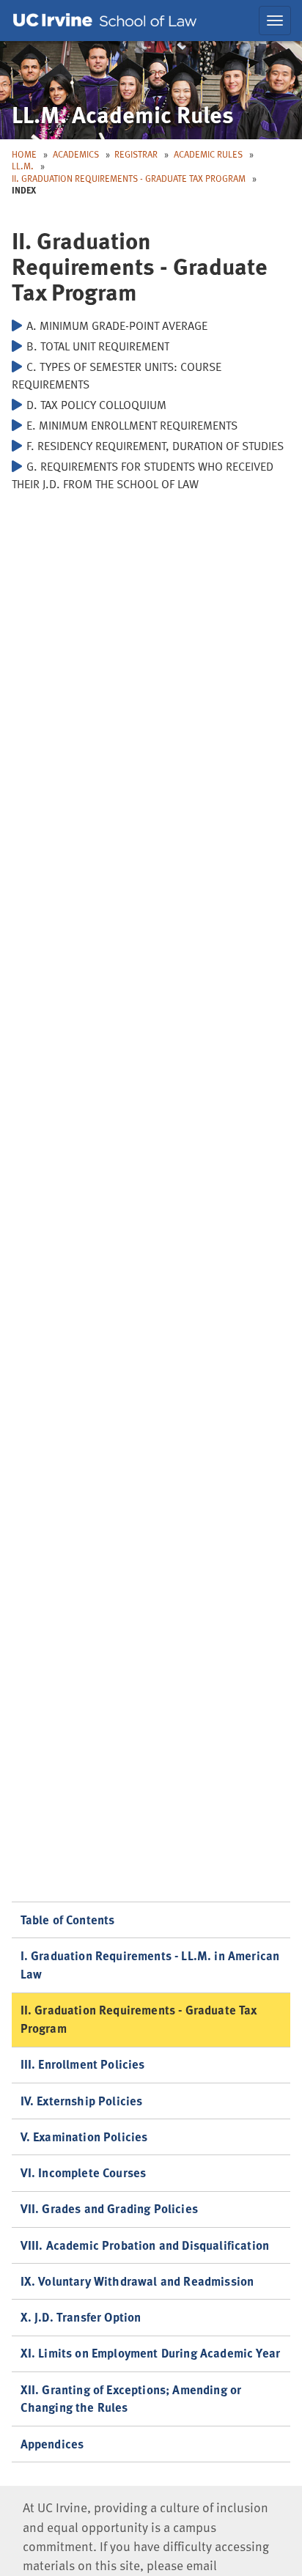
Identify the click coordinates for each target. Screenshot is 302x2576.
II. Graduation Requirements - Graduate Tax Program (129, 178)
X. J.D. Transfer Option (81, 2317)
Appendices (52, 2444)
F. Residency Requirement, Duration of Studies (155, 446)
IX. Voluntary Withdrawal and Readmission (137, 2281)
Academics (76, 154)
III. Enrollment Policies (83, 2064)
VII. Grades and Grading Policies (109, 2208)
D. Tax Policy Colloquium (96, 405)
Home (24, 154)
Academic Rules (208, 154)
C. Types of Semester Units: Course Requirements (117, 375)
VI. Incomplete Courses (84, 2172)
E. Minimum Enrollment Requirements (132, 425)
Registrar (136, 154)
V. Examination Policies (84, 2137)
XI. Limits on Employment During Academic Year (151, 2353)
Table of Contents (68, 1920)
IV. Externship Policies (82, 2101)
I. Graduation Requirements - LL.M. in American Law (150, 1965)
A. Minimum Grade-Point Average (117, 325)
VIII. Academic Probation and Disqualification (145, 2245)
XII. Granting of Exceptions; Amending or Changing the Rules (131, 2399)
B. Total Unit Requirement (98, 346)
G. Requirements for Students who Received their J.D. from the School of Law (143, 475)
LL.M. (24, 166)
